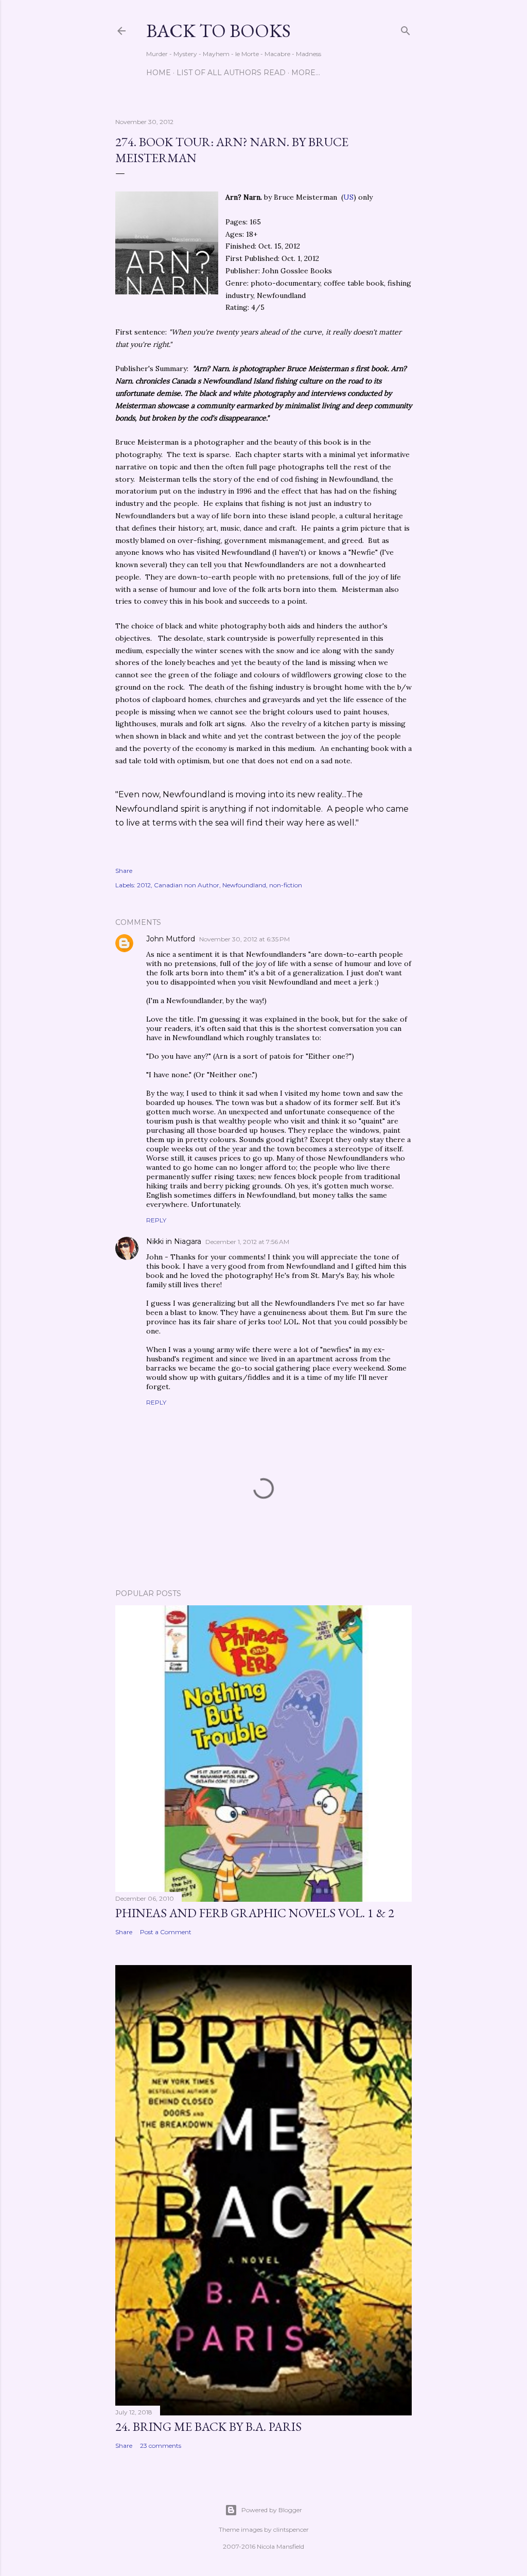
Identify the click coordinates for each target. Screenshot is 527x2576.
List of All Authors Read (231, 73)
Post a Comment (166, 1932)
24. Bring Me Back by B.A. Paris (208, 2426)
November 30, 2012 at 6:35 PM (244, 939)
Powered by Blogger (272, 2510)
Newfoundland (244, 885)
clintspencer (291, 2529)
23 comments (161, 2446)
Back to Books (218, 31)
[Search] (406, 29)
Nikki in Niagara (174, 1241)
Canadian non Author (187, 885)
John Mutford (171, 939)
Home (159, 73)
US (348, 197)
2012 (144, 885)
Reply (156, 1220)
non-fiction (286, 885)
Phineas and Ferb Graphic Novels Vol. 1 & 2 (255, 1913)
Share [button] (124, 871)
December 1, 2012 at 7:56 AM (247, 1242)
